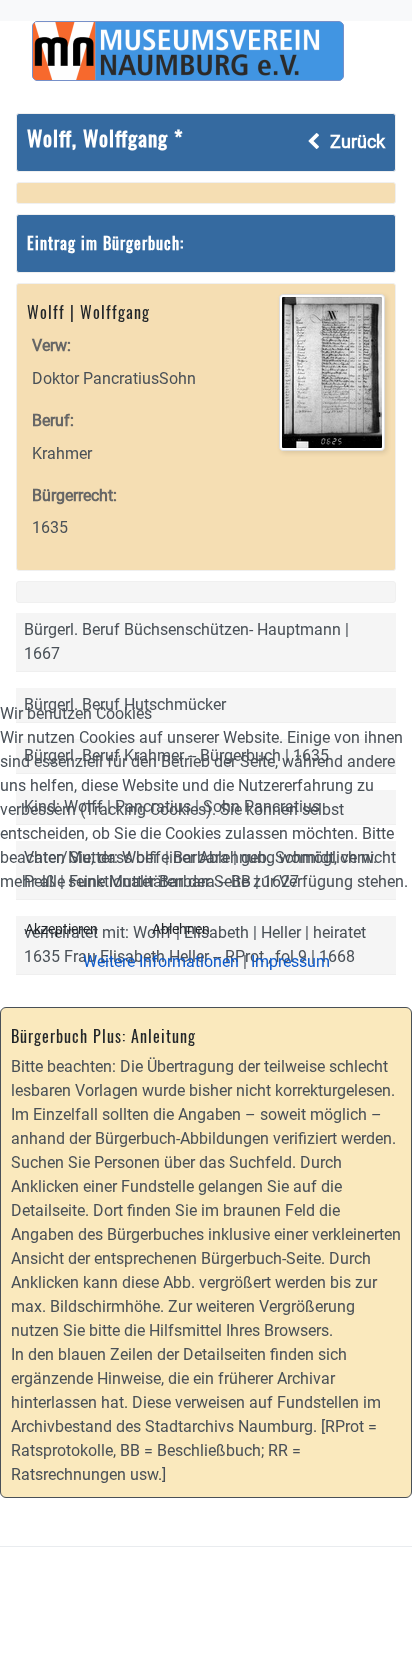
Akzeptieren (61, 929)
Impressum (290, 961)
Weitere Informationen (161, 961)
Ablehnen (181, 929)
